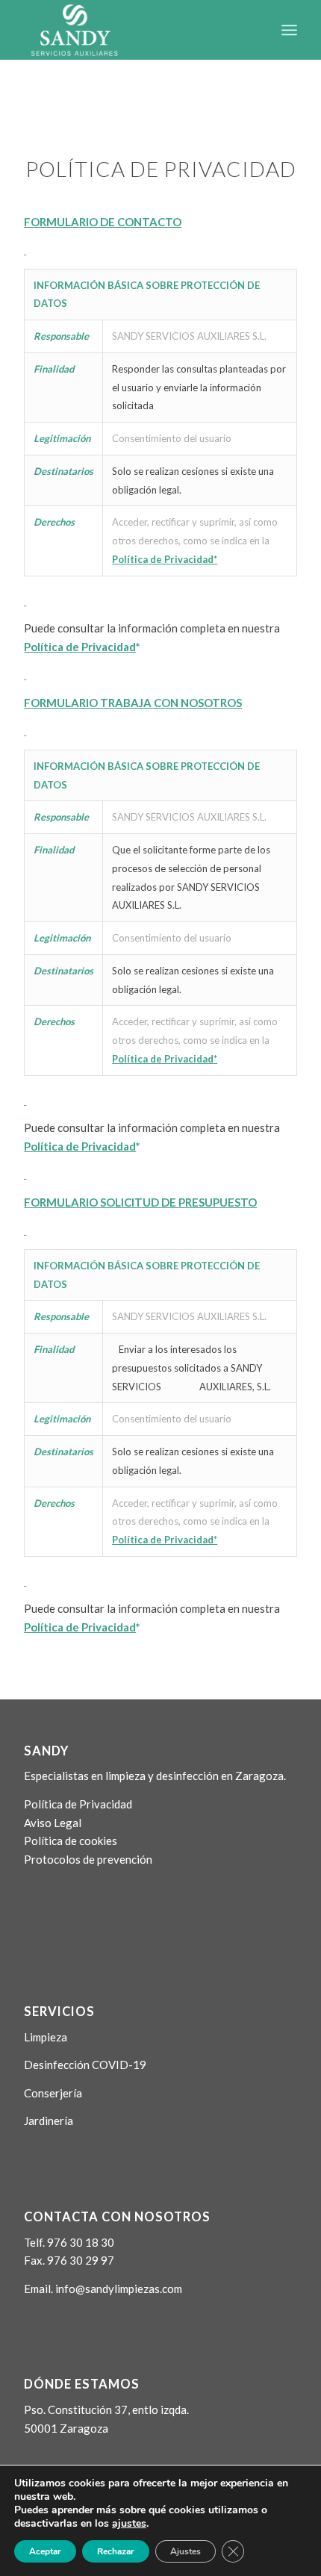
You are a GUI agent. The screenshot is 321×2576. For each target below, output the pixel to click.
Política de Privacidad (78, 1804)
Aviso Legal (53, 1823)
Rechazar (116, 2551)
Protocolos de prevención (88, 1859)
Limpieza (46, 2037)
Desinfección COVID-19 (85, 2065)
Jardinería (49, 2121)
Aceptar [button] (45, 2551)
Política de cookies (71, 1841)
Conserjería (53, 2093)
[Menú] (289, 30)
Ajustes (186, 2551)
